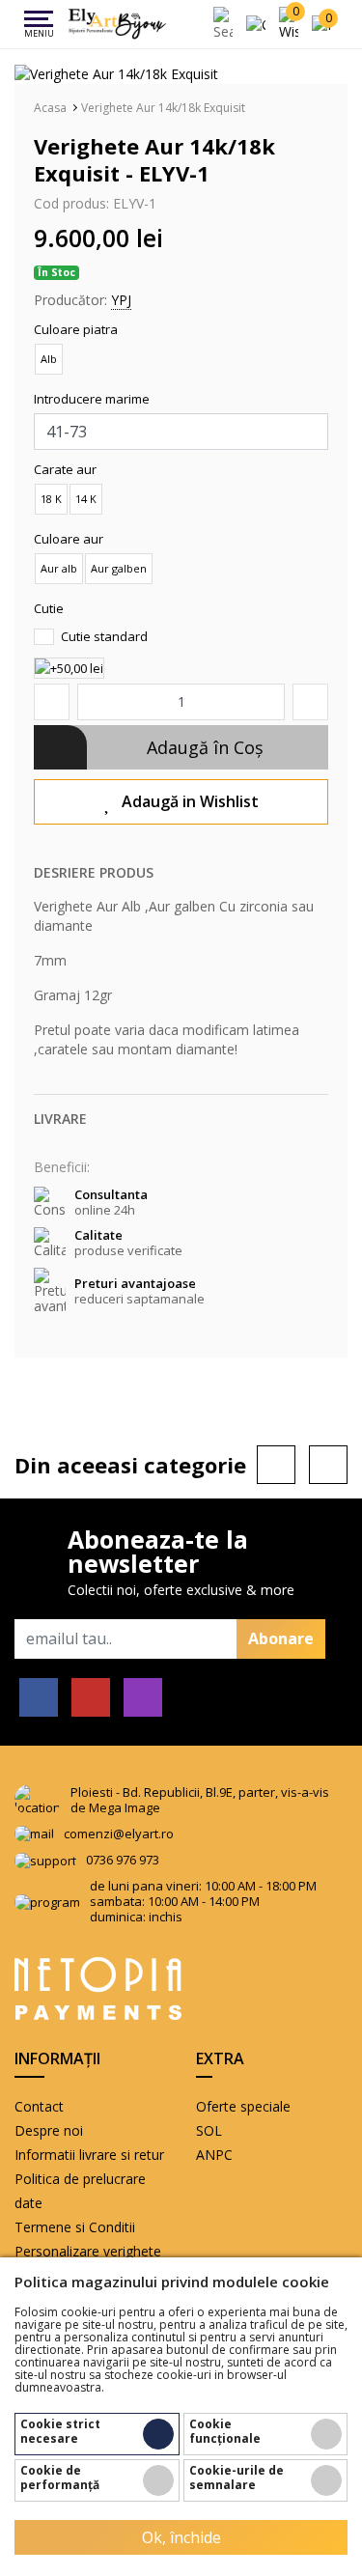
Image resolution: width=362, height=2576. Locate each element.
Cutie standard (103, 636)
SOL (209, 2130)
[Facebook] (39, 1697)
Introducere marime (92, 399)
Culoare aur (69, 539)
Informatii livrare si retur (89, 2155)
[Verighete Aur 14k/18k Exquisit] (116, 73)
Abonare (281, 1638)
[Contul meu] (259, 24)
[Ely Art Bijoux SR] (118, 25)
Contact (39, 2106)
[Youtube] (91, 1697)
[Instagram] (143, 1697)
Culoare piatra (76, 329)
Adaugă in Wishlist (190, 801)
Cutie (49, 608)
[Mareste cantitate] (310, 702)
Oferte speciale (243, 2106)
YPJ (121, 300)
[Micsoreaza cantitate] (52, 702)
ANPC (214, 2155)
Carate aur (65, 469)
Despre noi (49, 2130)
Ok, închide (181, 2537)
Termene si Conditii (75, 2227)
